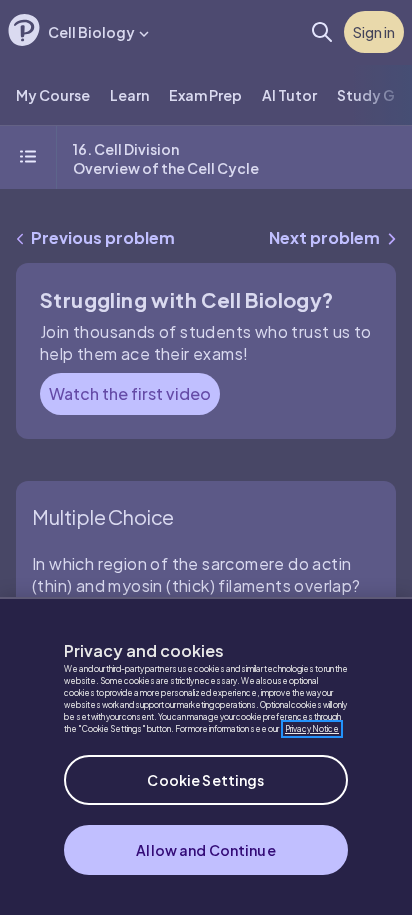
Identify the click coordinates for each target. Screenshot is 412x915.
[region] (206, 756)
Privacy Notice (312, 729)
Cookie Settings (205, 780)
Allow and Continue (206, 850)
